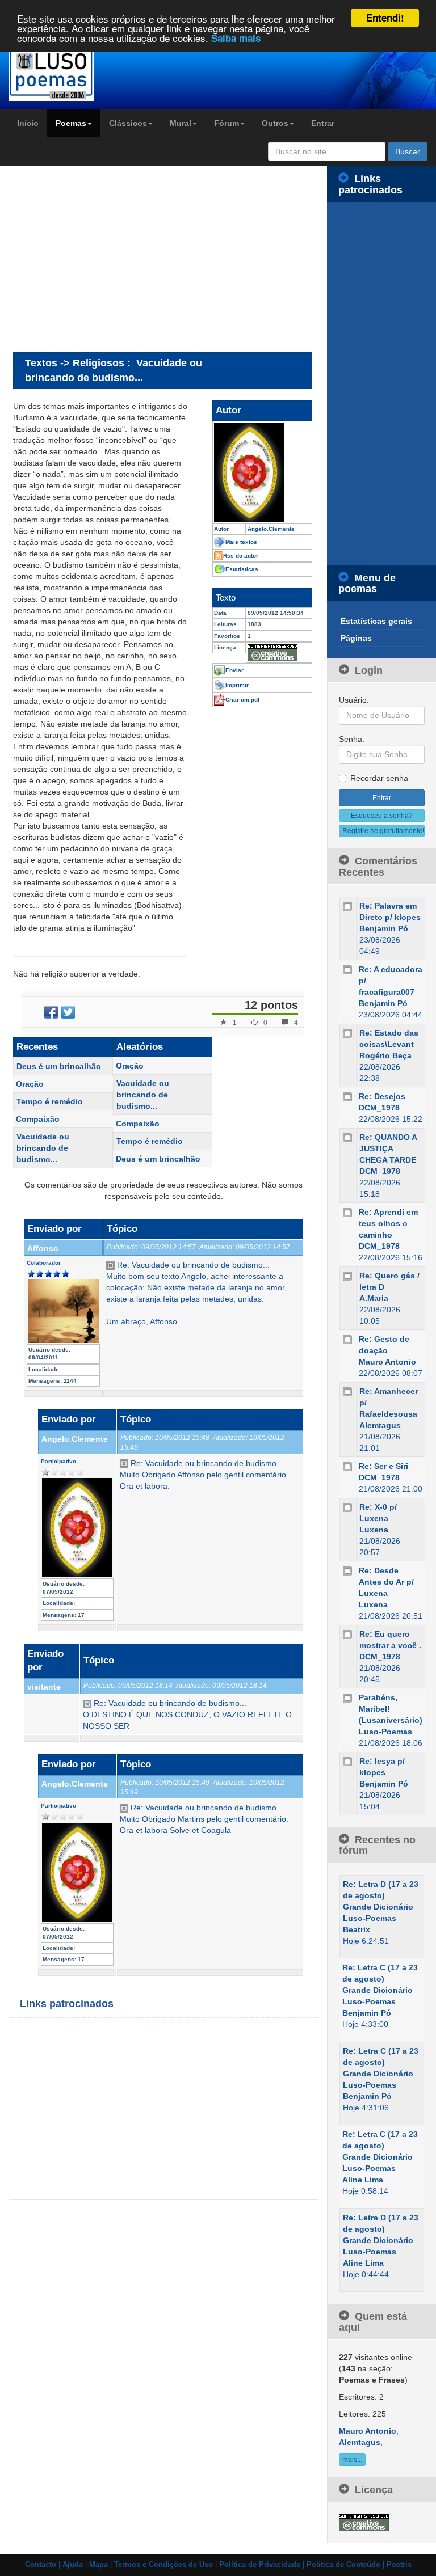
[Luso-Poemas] (54, 73)
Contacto (41, 2565)
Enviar (234, 670)
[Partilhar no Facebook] (51, 1012)
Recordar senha (379, 778)
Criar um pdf (242, 700)
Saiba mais (236, 38)
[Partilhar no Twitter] (68, 1012)
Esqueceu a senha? (382, 816)
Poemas (71, 123)
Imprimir (237, 685)
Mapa (98, 2565)
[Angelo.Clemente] (262, 472)
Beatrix (357, 1929)
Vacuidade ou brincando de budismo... (43, 1148)
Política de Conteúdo (343, 2565)
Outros (275, 123)
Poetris (399, 2565)
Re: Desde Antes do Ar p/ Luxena (386, 1582)
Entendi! (385, 18)
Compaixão (38, 1119)
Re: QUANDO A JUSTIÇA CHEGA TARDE (388, 1148)
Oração (30, 1084)
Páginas (356, 638)
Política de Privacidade (260, 2565)
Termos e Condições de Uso (163, 2565)
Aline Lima (363, 2180)
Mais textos (241, 542)
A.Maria (374, 1298)
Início (28, 123)
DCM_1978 (379, 1108)
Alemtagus (380, 1425)
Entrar (323, 123)
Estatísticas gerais (376, 621)
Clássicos (128, 123)
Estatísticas (242, 569)
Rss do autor (241, 556)
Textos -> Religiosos (75, 363)
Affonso (43, 1248)
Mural (181, 123)
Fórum (227, 123)
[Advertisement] (108, 259)
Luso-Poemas (385, 1732)
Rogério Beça (385, 1055)
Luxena (374, 1530)
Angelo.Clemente (75, 1439)
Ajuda (73, 2565)
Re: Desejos (382, 1096)
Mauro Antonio (387, 1362)
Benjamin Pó (384, 928)
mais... (352, 2460)
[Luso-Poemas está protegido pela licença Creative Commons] (364, 2522)
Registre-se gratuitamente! (383, 831)
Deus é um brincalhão (59, 1066)
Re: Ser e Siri (383, 1466)
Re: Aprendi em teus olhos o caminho (388, 1223)
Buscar (408, 151)
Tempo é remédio (50, 1101)
